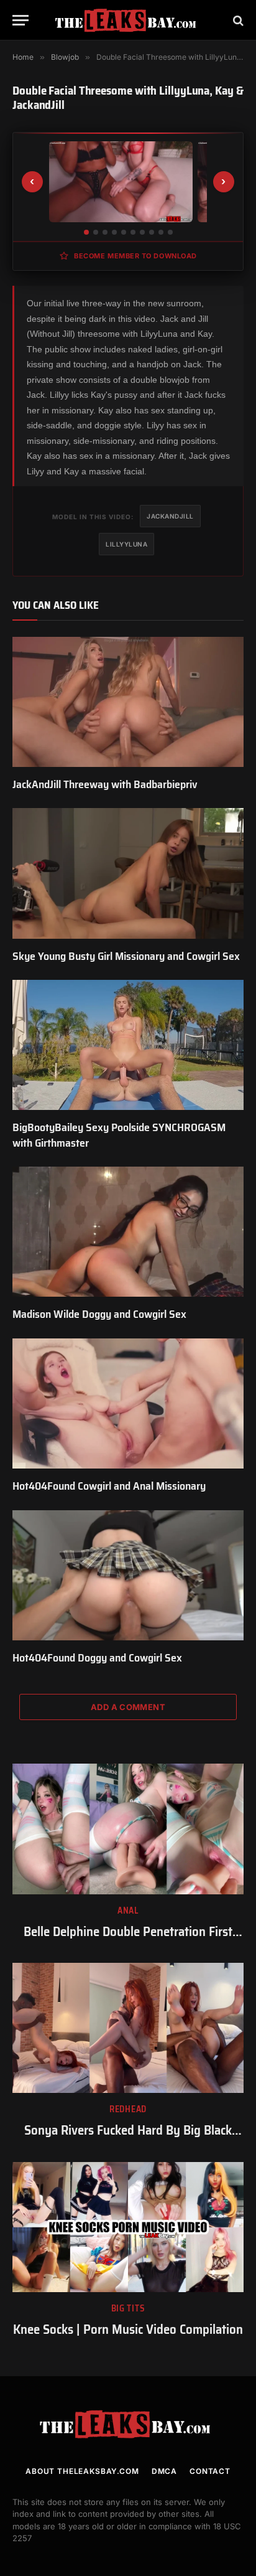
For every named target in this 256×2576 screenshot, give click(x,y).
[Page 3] (105, 232)
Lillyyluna (126, 544)
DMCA (164, 2471)
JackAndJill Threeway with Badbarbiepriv (105, 784)
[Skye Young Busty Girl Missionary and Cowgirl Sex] (128, 873)
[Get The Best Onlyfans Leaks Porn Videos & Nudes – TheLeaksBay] (128, 20)
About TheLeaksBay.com (82, 2471)
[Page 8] (152, 232)
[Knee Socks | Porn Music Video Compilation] (128, 2227)
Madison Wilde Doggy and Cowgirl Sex (99, 1314)
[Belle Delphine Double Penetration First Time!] (128, 1829)
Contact (210, 2471)
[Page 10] (170, 232)
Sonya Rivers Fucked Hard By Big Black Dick (128, 2139)
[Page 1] (86, 232)
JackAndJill (170, 516)
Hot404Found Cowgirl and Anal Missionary (109, 1486)
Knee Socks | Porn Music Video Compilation (128, 2329)
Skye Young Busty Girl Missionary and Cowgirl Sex (126, 956)
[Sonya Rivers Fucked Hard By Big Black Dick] (128, 2028)
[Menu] (21, 20)
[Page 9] (161, 232)
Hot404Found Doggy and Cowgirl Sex (97, 1658)
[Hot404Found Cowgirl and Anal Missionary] (128, 1403)
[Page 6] (133, 232)
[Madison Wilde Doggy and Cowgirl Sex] (128, 1232)
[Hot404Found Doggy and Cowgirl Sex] (128, 1575)
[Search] (237, 20)
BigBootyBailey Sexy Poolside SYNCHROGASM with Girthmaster (119, 1135)
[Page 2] (96, 232)
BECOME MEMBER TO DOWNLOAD (135, 256)
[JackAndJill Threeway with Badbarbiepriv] (128, 702)
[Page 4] (114, 232)
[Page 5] (124, 232)
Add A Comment (128, 1707)
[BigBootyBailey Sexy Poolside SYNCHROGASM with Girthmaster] (128, 1045)
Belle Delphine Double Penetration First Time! (128, 1940)
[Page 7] (142, 232)
